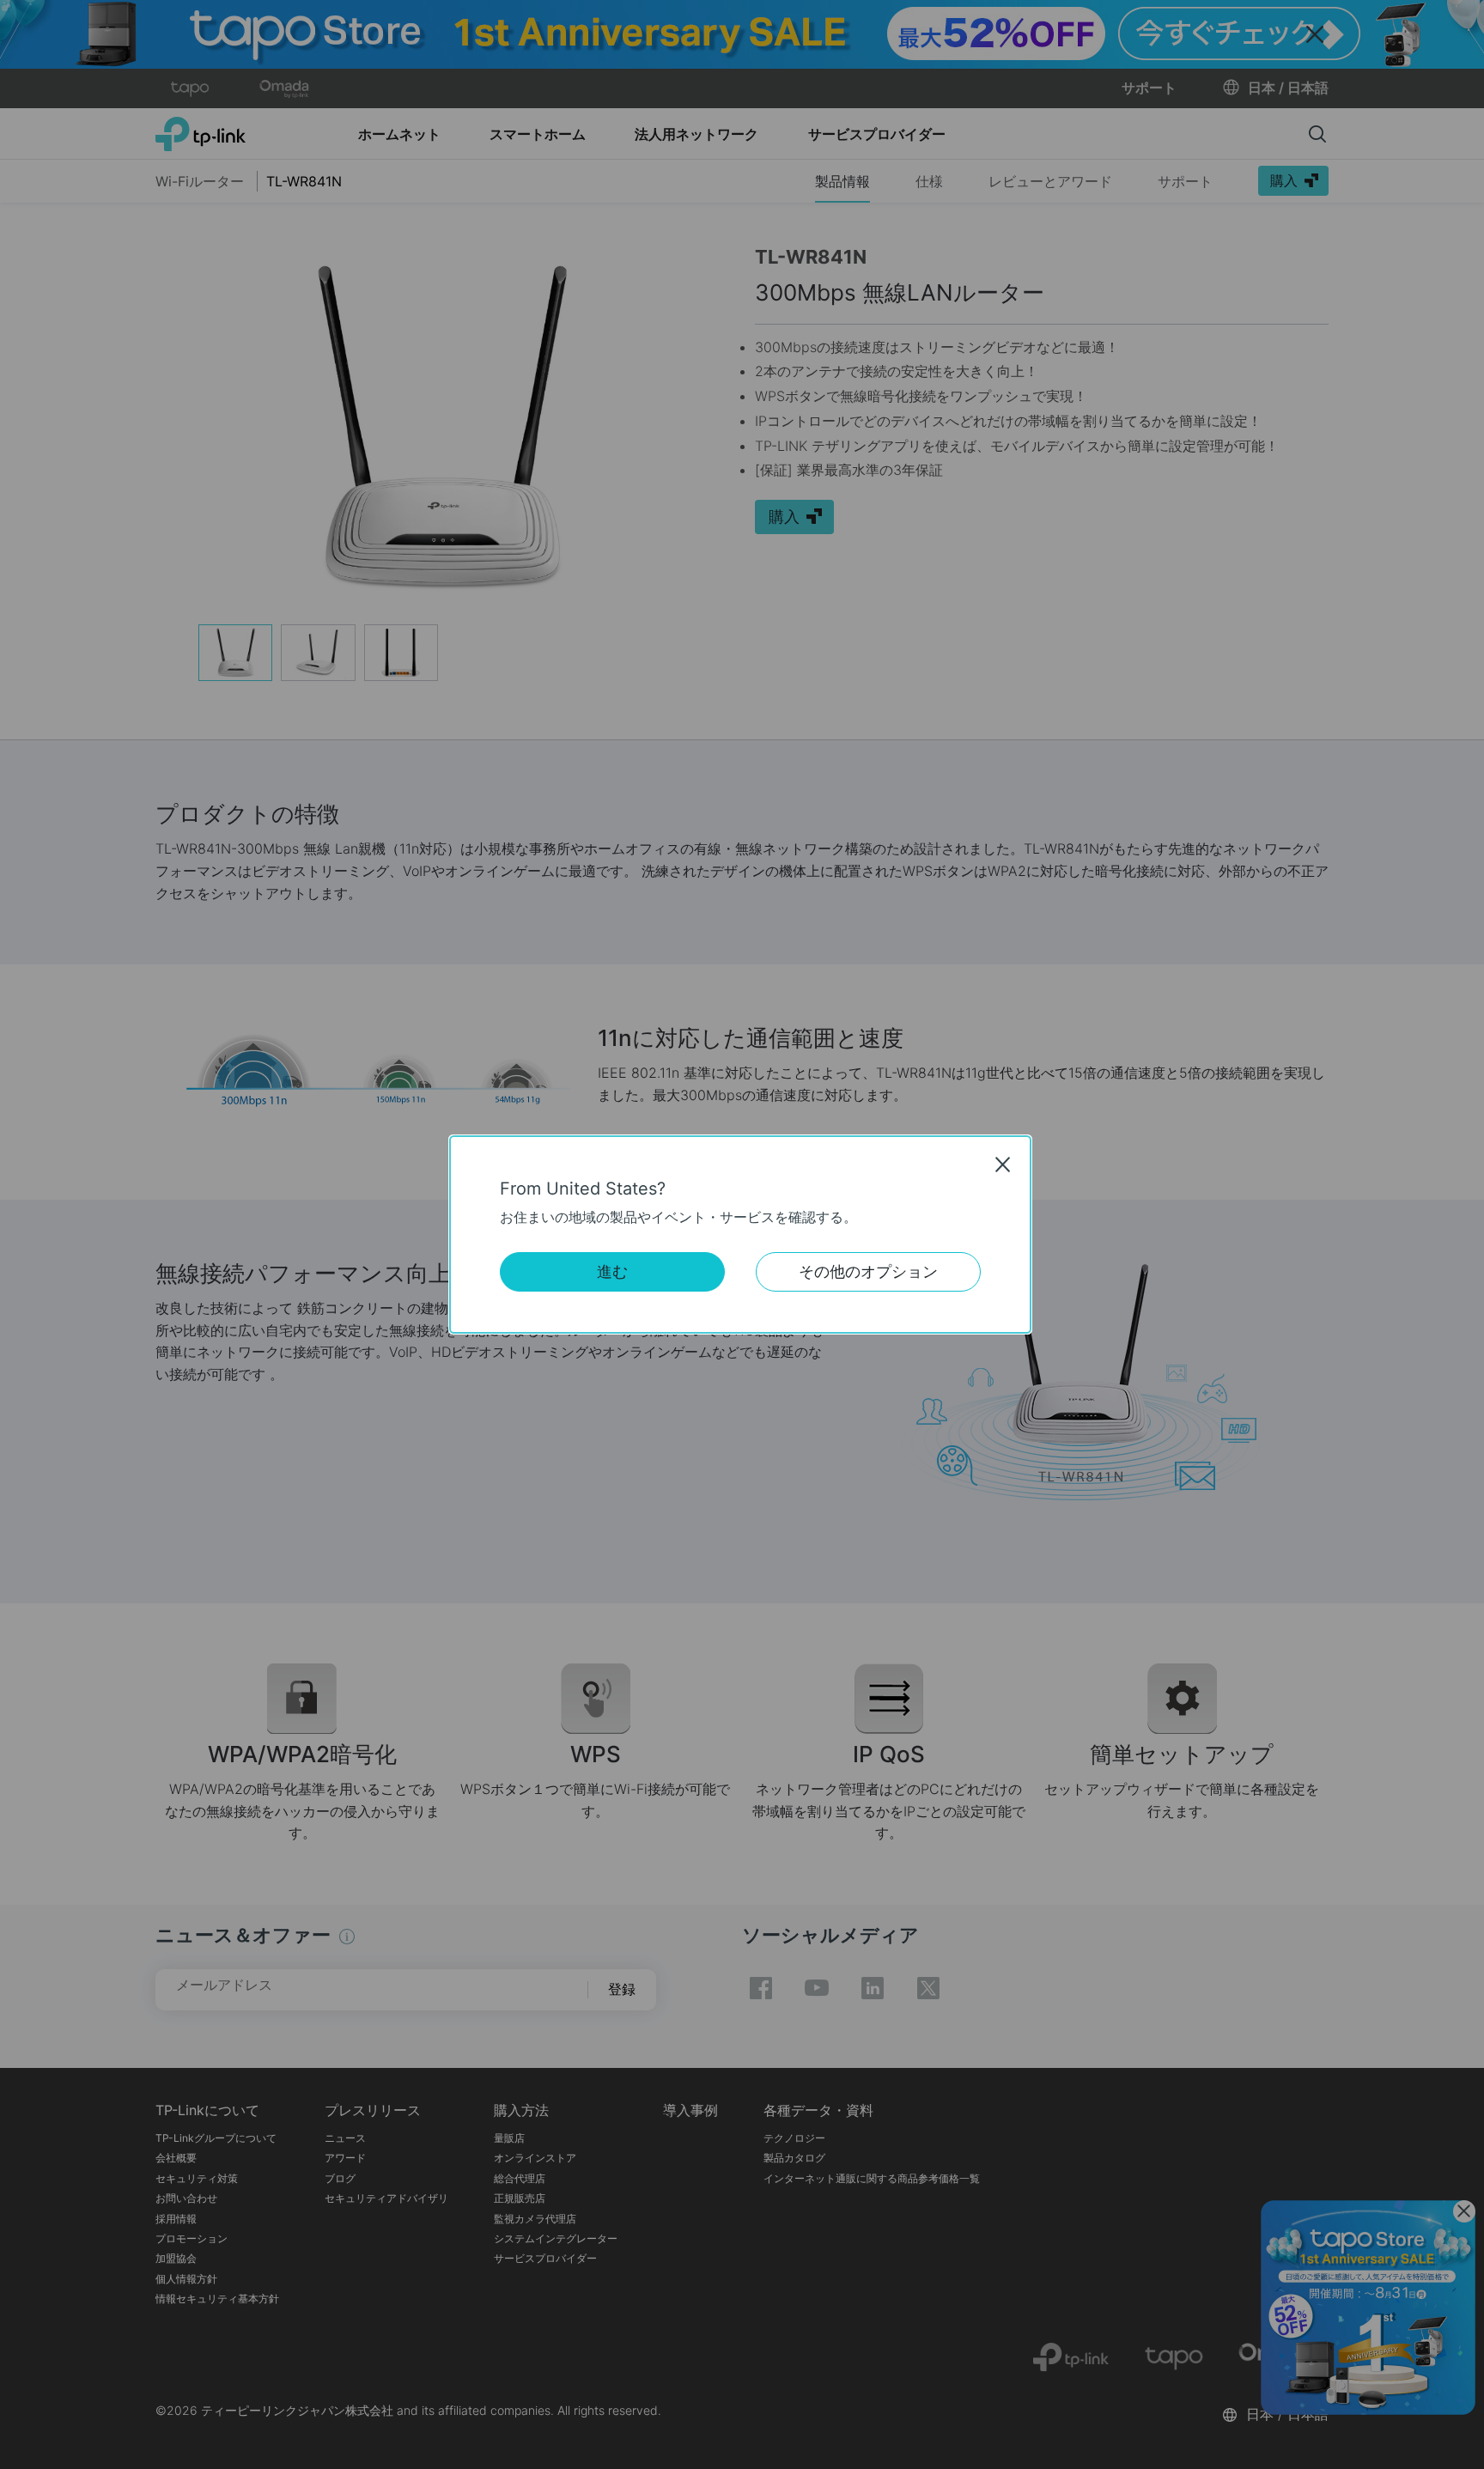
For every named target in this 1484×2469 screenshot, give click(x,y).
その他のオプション (868, 1271)
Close (1003, 1165)
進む (612, 1271)
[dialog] (742, 1234)
